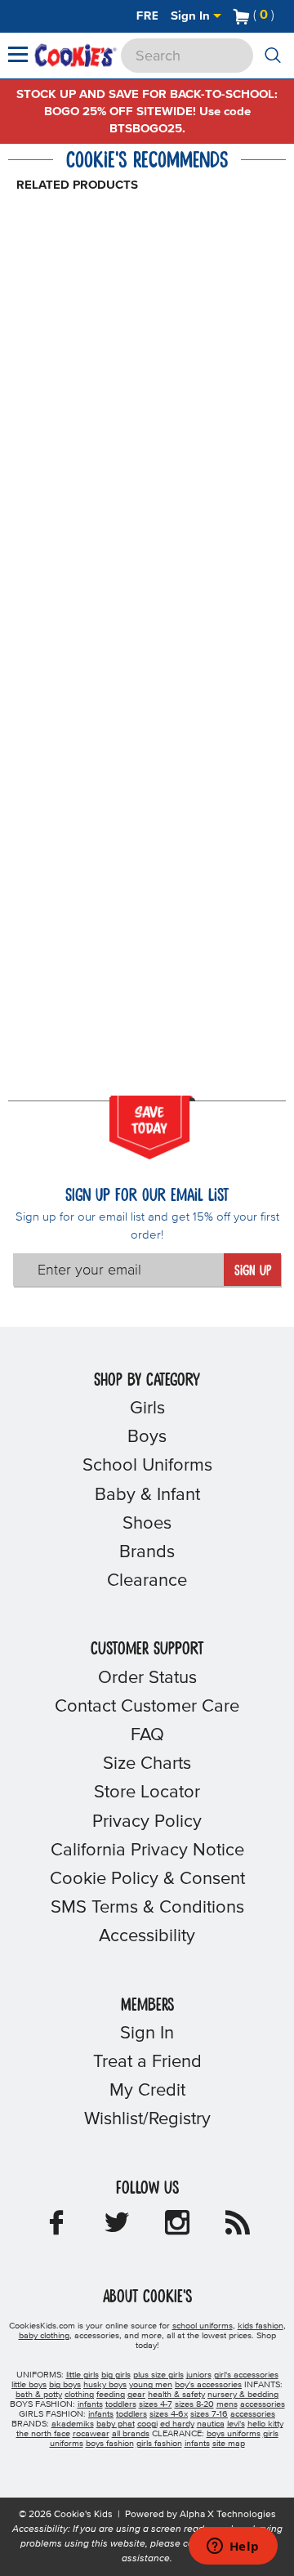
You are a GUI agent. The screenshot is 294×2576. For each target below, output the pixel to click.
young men (151, 2385)
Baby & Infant (147, 1495)
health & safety (176, 2395)
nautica (211, 2424)
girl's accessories (246, 2375)
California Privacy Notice (147, 1851)
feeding (111, 2395)
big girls (116, 2375)
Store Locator (147, 1792)
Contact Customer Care (147, 1707)
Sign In (192, 16)
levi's (236, 2424)
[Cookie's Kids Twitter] (117, 2228)
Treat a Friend (147, 2062)
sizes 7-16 (209, 2414)
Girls (147, 1409)
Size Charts (147, 1764)
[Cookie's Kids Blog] (238, 2228)
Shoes (147, 1524)
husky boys (105, 2385)
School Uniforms (147, 1466)
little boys (29, 2385)
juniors (199, 2375)
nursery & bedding (243, 2395)
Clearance (147, 1581)
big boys (65, 2385)
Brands (147, 1552)
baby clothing (44, 2336)
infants (90, 2404)
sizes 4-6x (169, 2414)
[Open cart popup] (281, 16)
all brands (131, 2434)
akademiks (73, 2424)
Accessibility (147, 1936)
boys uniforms (234, 2434)
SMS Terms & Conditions (147, 1908)
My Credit (147, 2091)
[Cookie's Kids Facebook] (56, 2228)
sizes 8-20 (194, 2404)
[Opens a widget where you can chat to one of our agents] (233, 2547)
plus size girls (158, 2375)
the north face (43, 2434)
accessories (263, 2404)
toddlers (121, 2404)
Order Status (147, 1678)
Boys (147, 1437)
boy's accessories (208, 2385)
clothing (79, 2395)
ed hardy (177, 2424)
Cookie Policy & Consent (147, 1879)
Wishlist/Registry (147, 2119)
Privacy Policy (147, 1822)
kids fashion (261, 2326)
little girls (82, 2375)
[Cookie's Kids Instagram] (177, 2228)
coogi (147, 2424)
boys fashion (110, 2444)
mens (227, 2404)
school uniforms (203, 2326)
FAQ (147, 1735)
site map (229, 2444)
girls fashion (159, 2444)
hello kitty (265, 2424)
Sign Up (253, 1271)
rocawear (91, 2434)
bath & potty (39, 2395)
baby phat (116, 2424)
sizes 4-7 (156, 2404)
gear (136, 2395)
